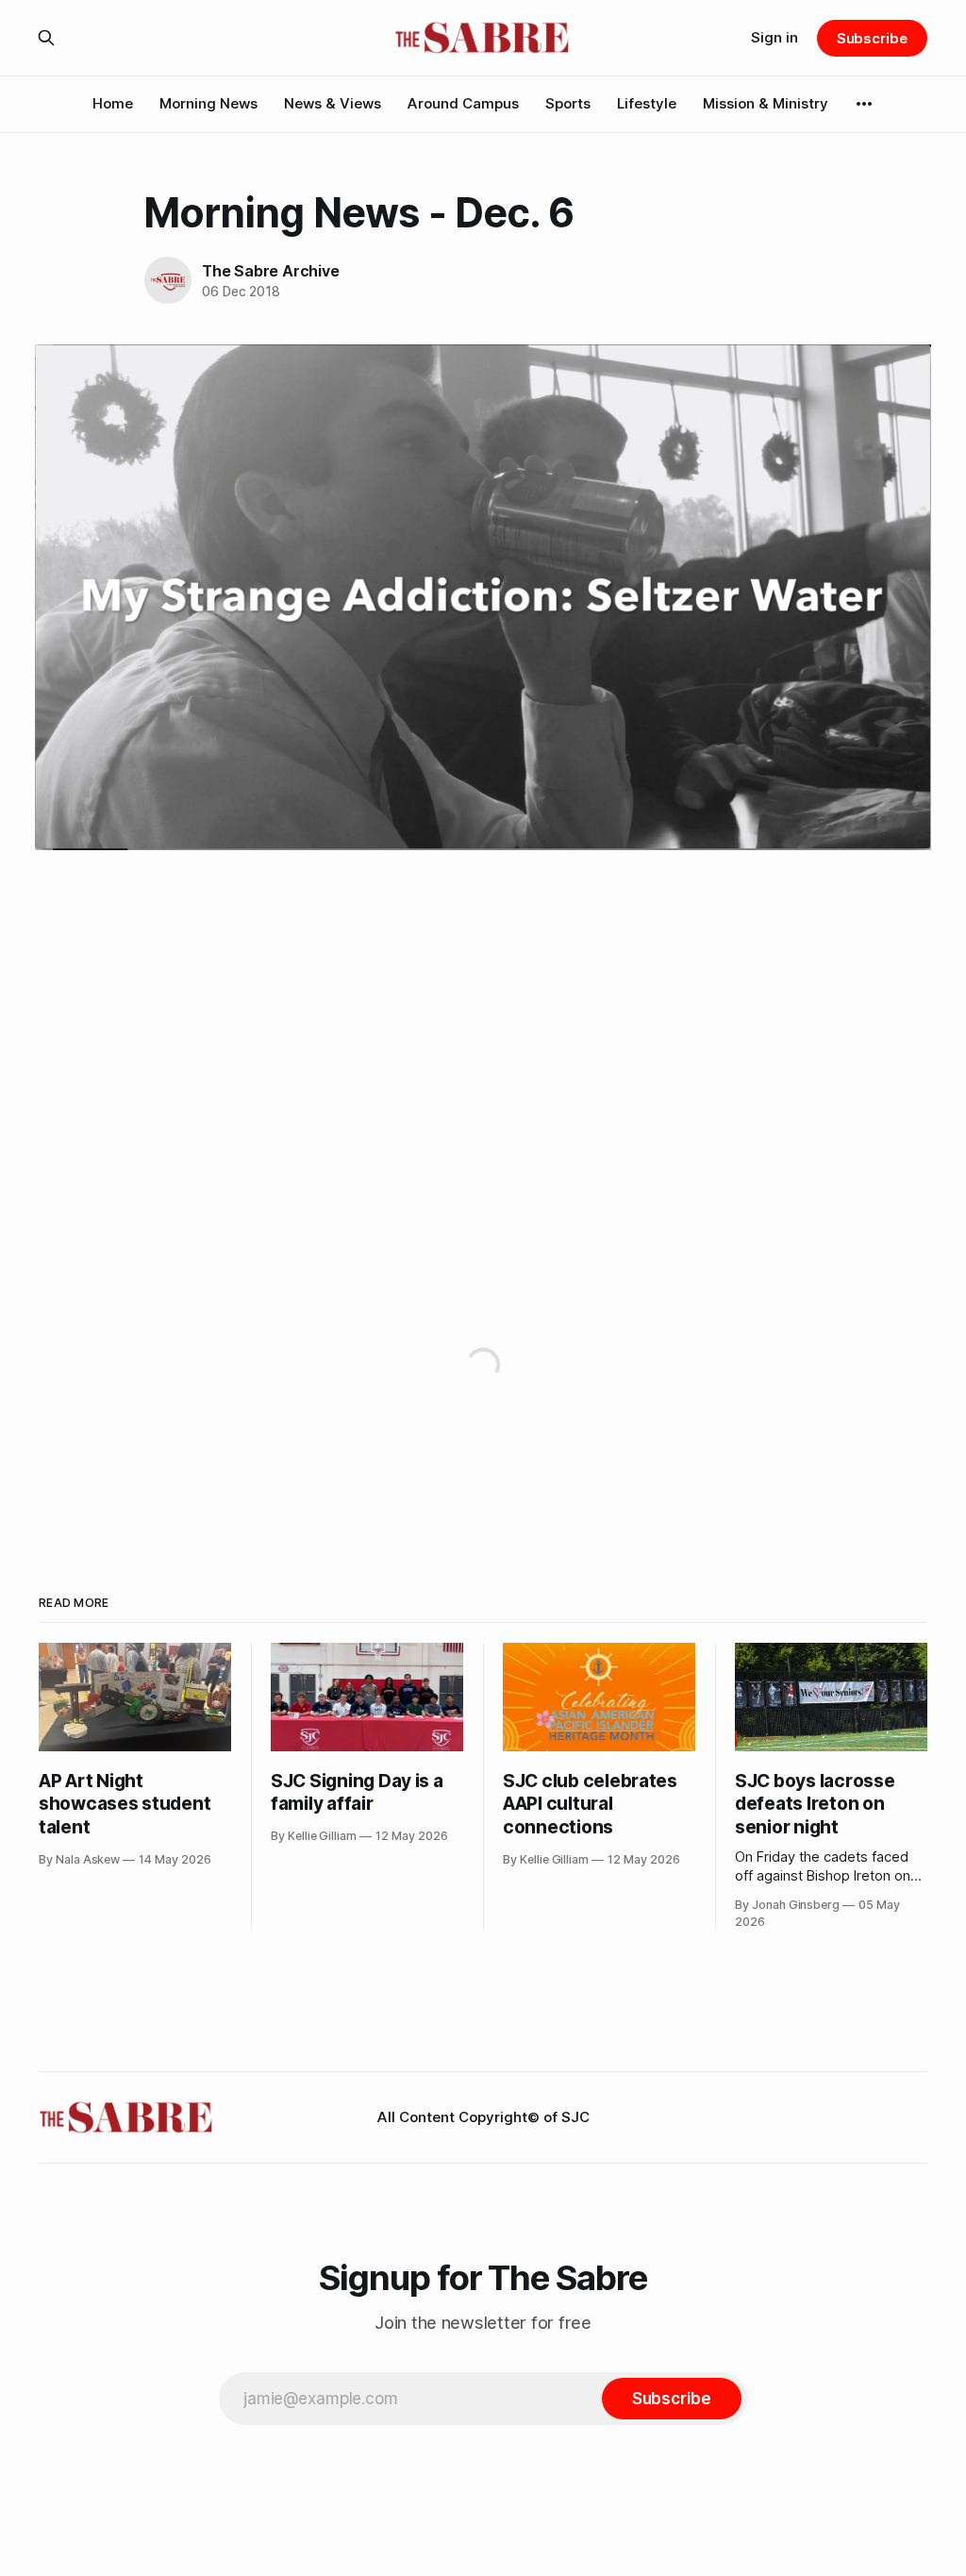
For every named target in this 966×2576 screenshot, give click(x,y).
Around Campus (463, 103)
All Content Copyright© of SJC (483, 2117)
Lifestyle (647, 103)
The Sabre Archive (270, 271)
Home (113, 103)
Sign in (774, 37)
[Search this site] (46, 38)
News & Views (333, 103)
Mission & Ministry (766, 103)
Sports (568, 103)
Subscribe (872, 38)
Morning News (208, 103)
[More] (864, 104)
